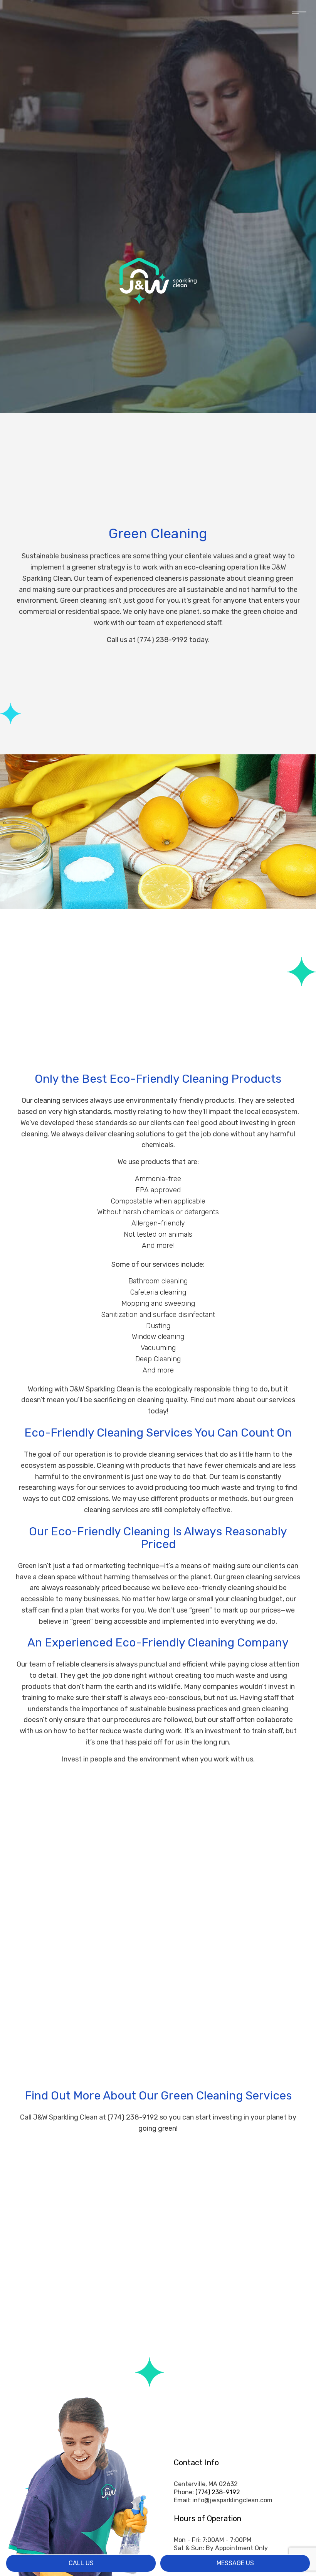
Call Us (81, 2563)
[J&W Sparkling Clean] (158, 280)
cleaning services (61, 1100)
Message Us (235, 2563)
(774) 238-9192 (218, 2492)
